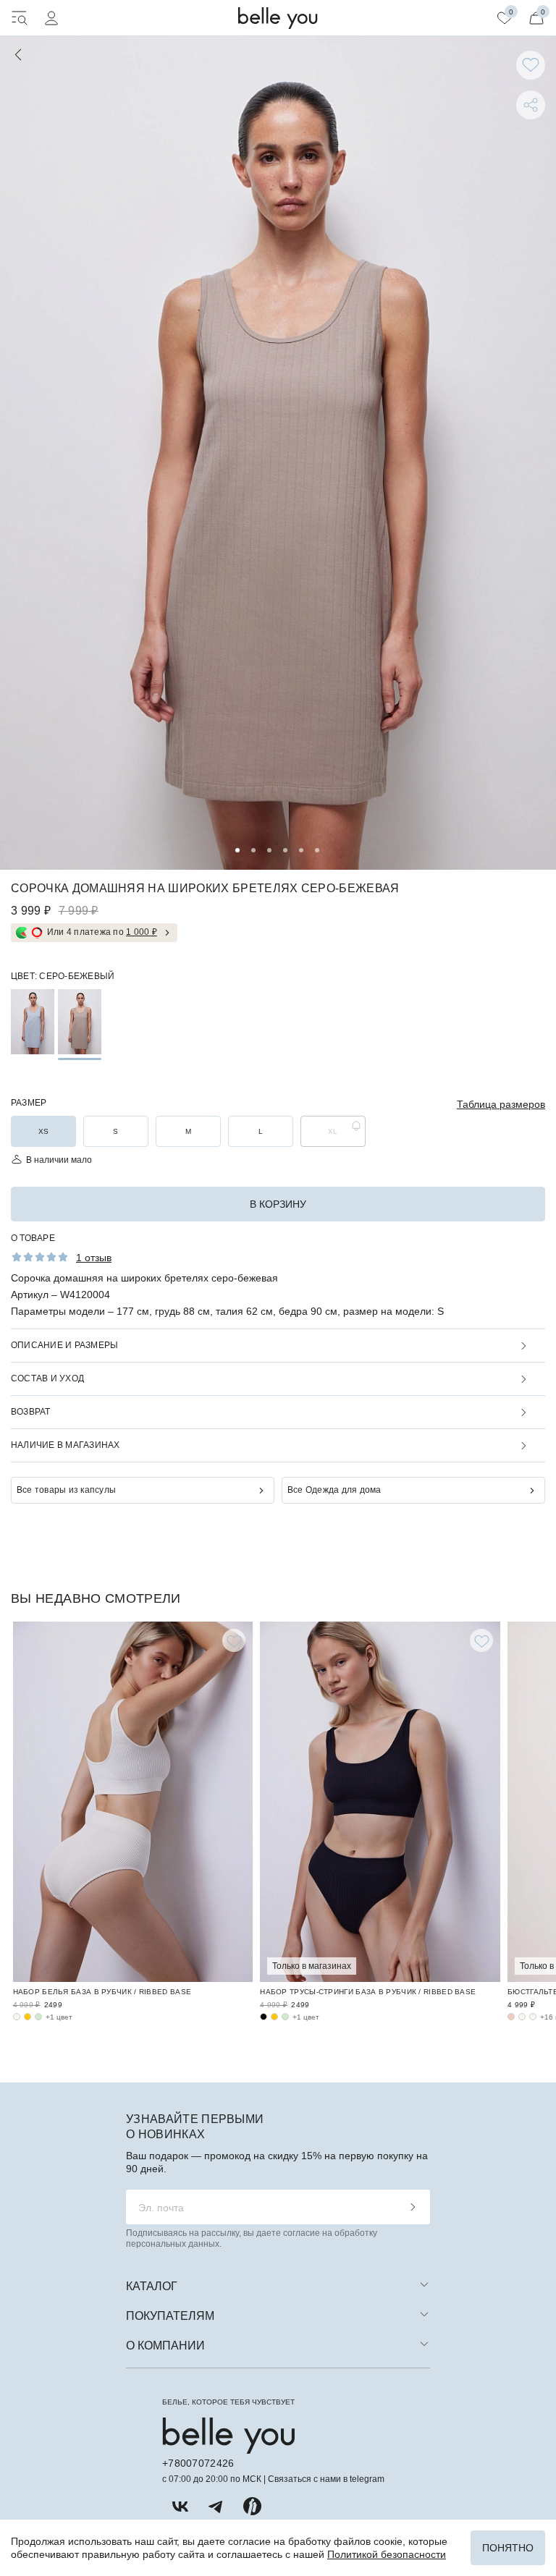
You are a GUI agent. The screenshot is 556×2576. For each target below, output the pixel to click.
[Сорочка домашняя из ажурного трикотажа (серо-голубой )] (33, 1022)
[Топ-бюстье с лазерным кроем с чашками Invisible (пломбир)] (522, 2017)
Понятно (508, 2548)
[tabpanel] (278, 453)
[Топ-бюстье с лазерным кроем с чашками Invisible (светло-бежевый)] (533, 2017)
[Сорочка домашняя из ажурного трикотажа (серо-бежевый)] (80, 1022)
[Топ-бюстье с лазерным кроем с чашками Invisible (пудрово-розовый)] (511, 2017)
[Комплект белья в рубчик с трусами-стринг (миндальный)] (285, 2017)
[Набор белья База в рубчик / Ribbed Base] (133, 1802)
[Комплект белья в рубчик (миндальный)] (38, 2017)
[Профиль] (51, 18)
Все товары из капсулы (66, 1490)
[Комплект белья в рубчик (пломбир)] (17, 2017)
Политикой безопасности (387, 2554)
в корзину (278, 1204)
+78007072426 (198, 2463)
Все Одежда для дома (334, 1490)
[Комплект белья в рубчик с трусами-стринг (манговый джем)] (274, 2017)
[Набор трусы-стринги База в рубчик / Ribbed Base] (380, 1802)
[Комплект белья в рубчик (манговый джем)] (28, 2017)
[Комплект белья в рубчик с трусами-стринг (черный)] (264, 2017)
